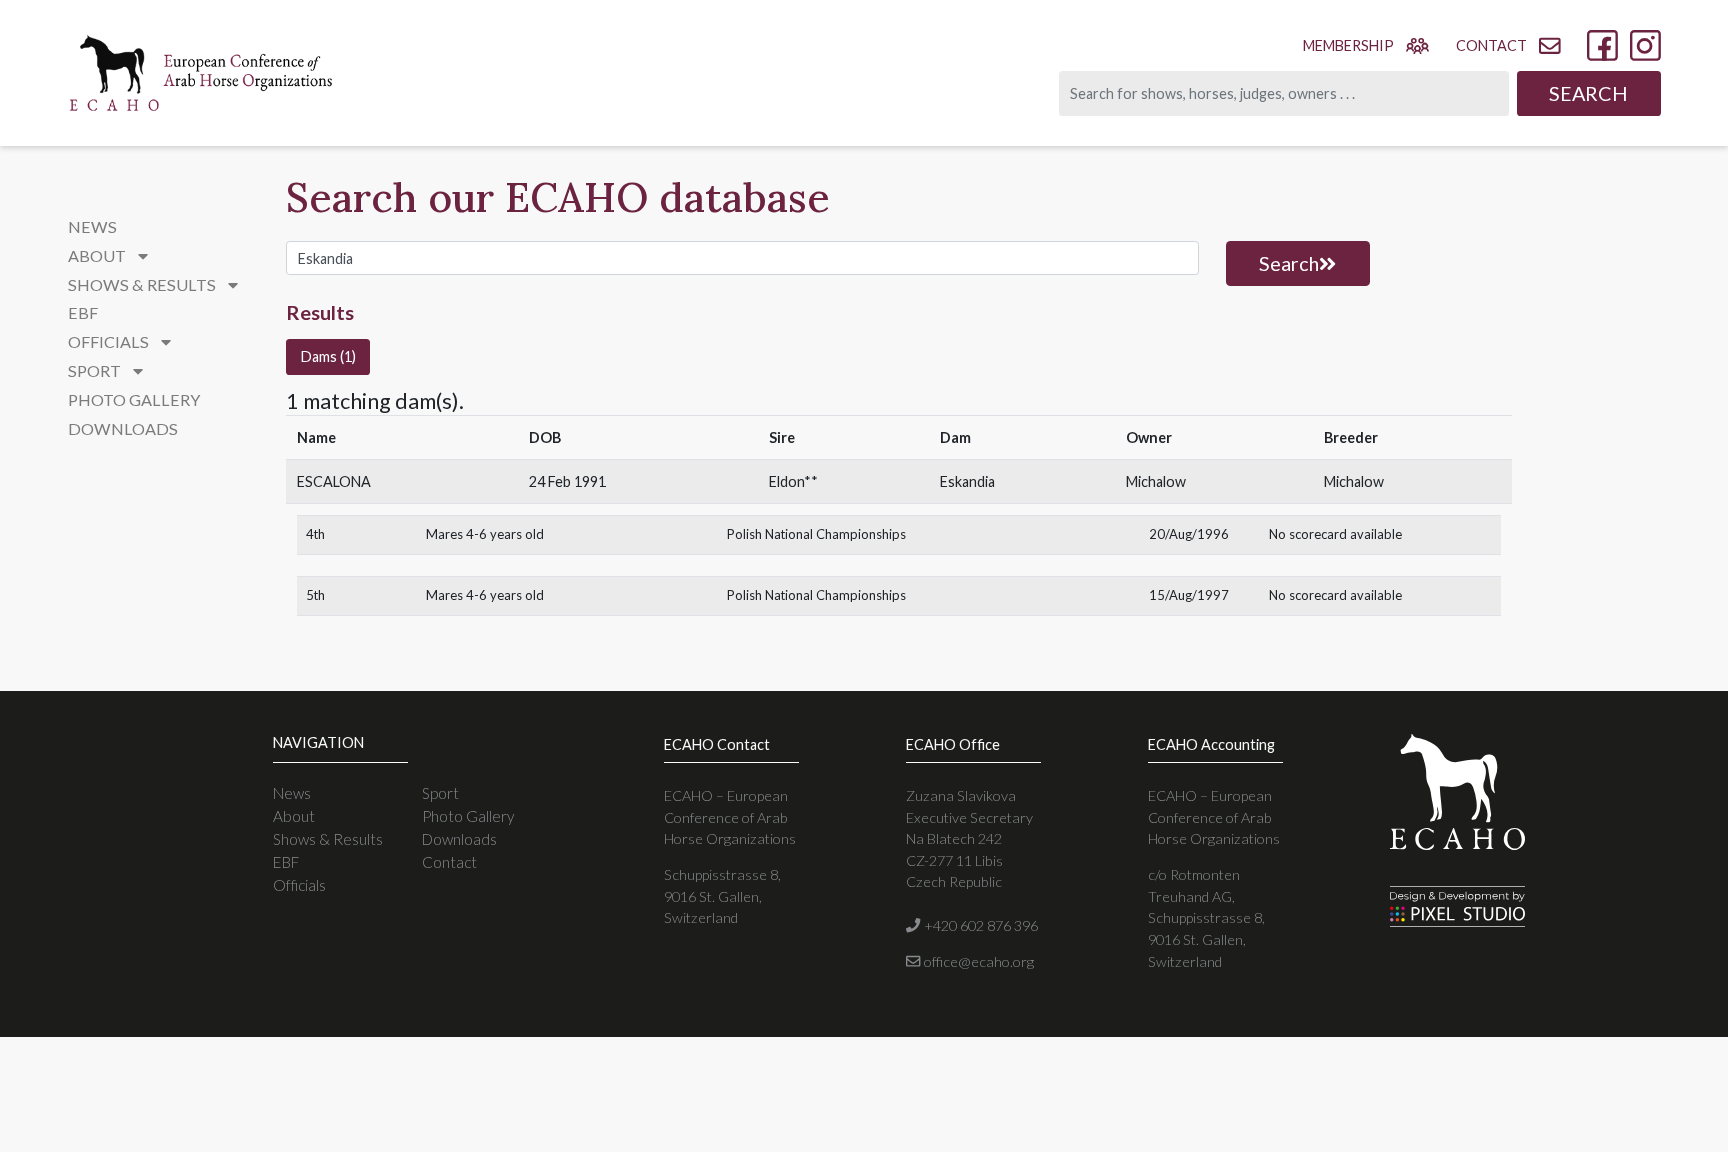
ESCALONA (334, 481)
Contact (449, 862)
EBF (83, 312)
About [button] (98, 255)
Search (1588, 93)
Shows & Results (328, 839)
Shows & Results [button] (143, 284)
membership (1348, 45)
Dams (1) (328, 356)
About (294, 816)
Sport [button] (96, 370)
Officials (299, 885)
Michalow (1156, 481)
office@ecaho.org (977, 961)
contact (1491, 45)
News (92, 226)
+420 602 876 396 (979, 925)
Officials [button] (110, 341)
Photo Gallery (134, 399)
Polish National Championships (816, 534)
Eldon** (793, 481)
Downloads (123, 428)
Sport (440, 793)
